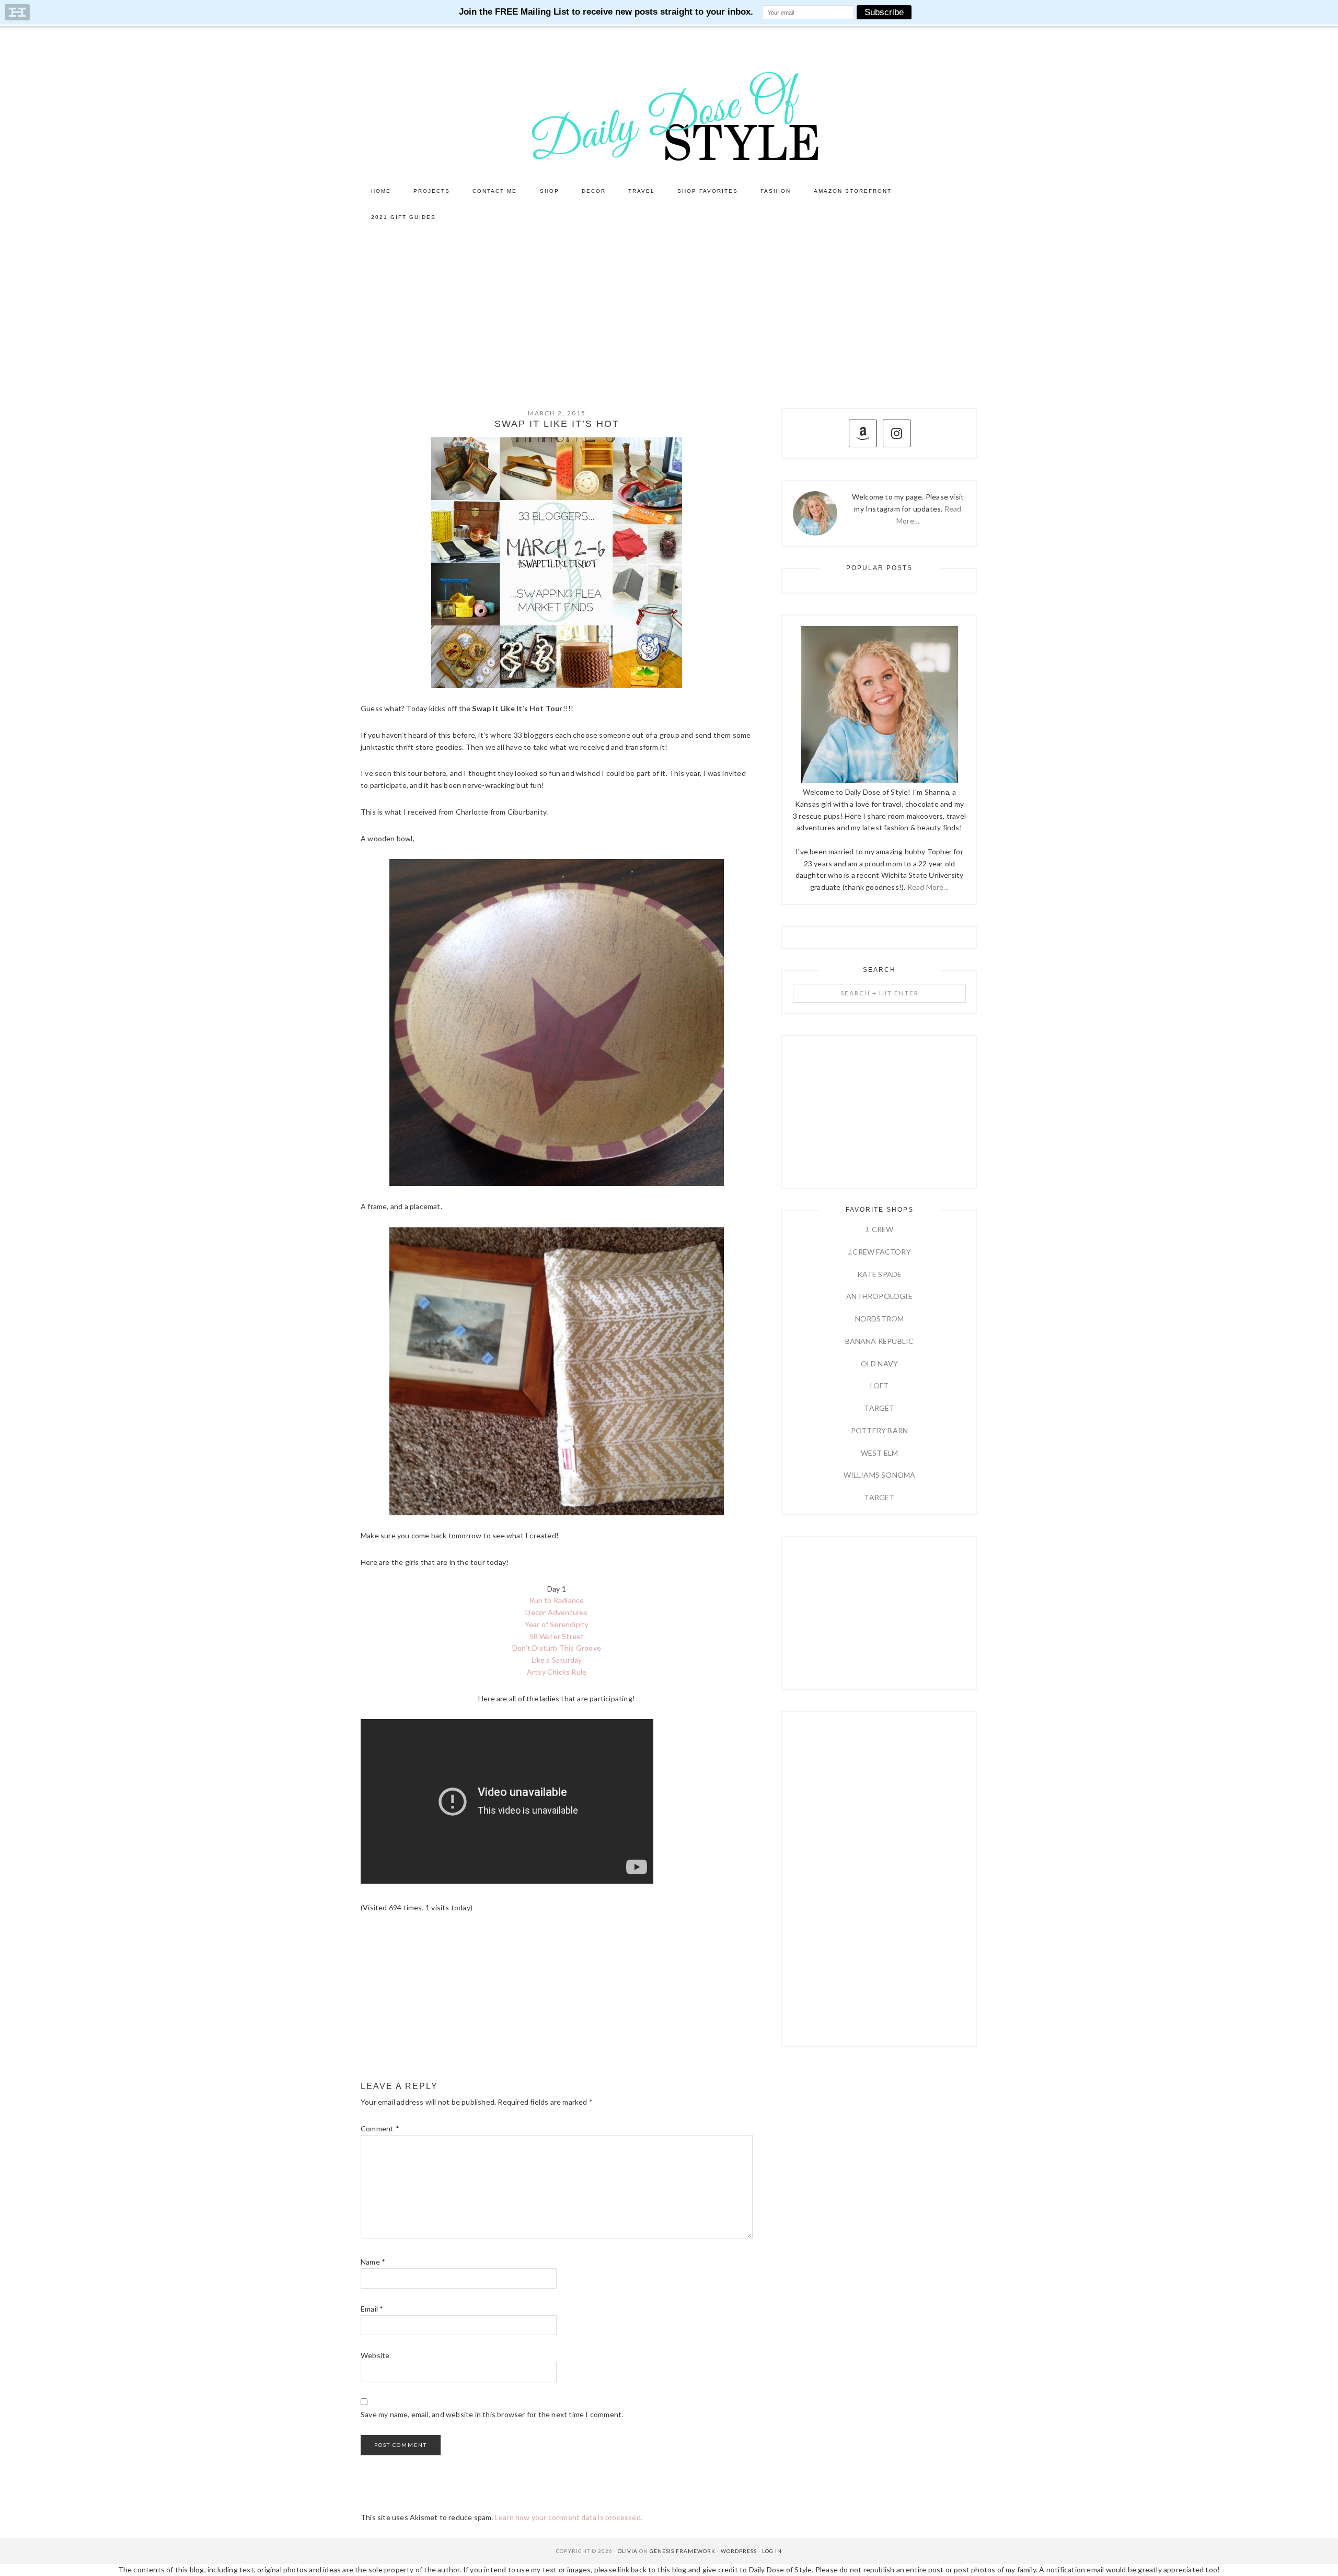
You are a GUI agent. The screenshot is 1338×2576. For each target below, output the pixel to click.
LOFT (880, 1385)
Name (373, 2262)
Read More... (928, 887)
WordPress (739, 2551)
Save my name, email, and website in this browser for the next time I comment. (492, 2414)
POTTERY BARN (879, 1430)
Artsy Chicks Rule (557, 1672)
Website (375, 2355)
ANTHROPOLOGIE (879, 1296)
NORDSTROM (880, 1319)
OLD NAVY (880, 1364)
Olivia (628, 2551)
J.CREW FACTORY (879, 1252)
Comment (380, 2128)
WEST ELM (880, 1453)
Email (372, 2309)
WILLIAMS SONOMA (880, 1475)
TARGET (879, 1408)
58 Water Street (557, 1636)
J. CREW (879, 1229)
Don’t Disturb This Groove (557, 1648)
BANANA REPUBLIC (880, 1341)
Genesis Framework (683, 2551)
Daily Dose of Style (669, 115)
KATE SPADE (880, 1274)
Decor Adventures (556, 1612)
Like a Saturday (557, 1660)
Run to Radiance (557, 1600)
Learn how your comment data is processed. (569, 2517)
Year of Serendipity (557, 1624)
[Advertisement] (669, 309)
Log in (772, 2551)
